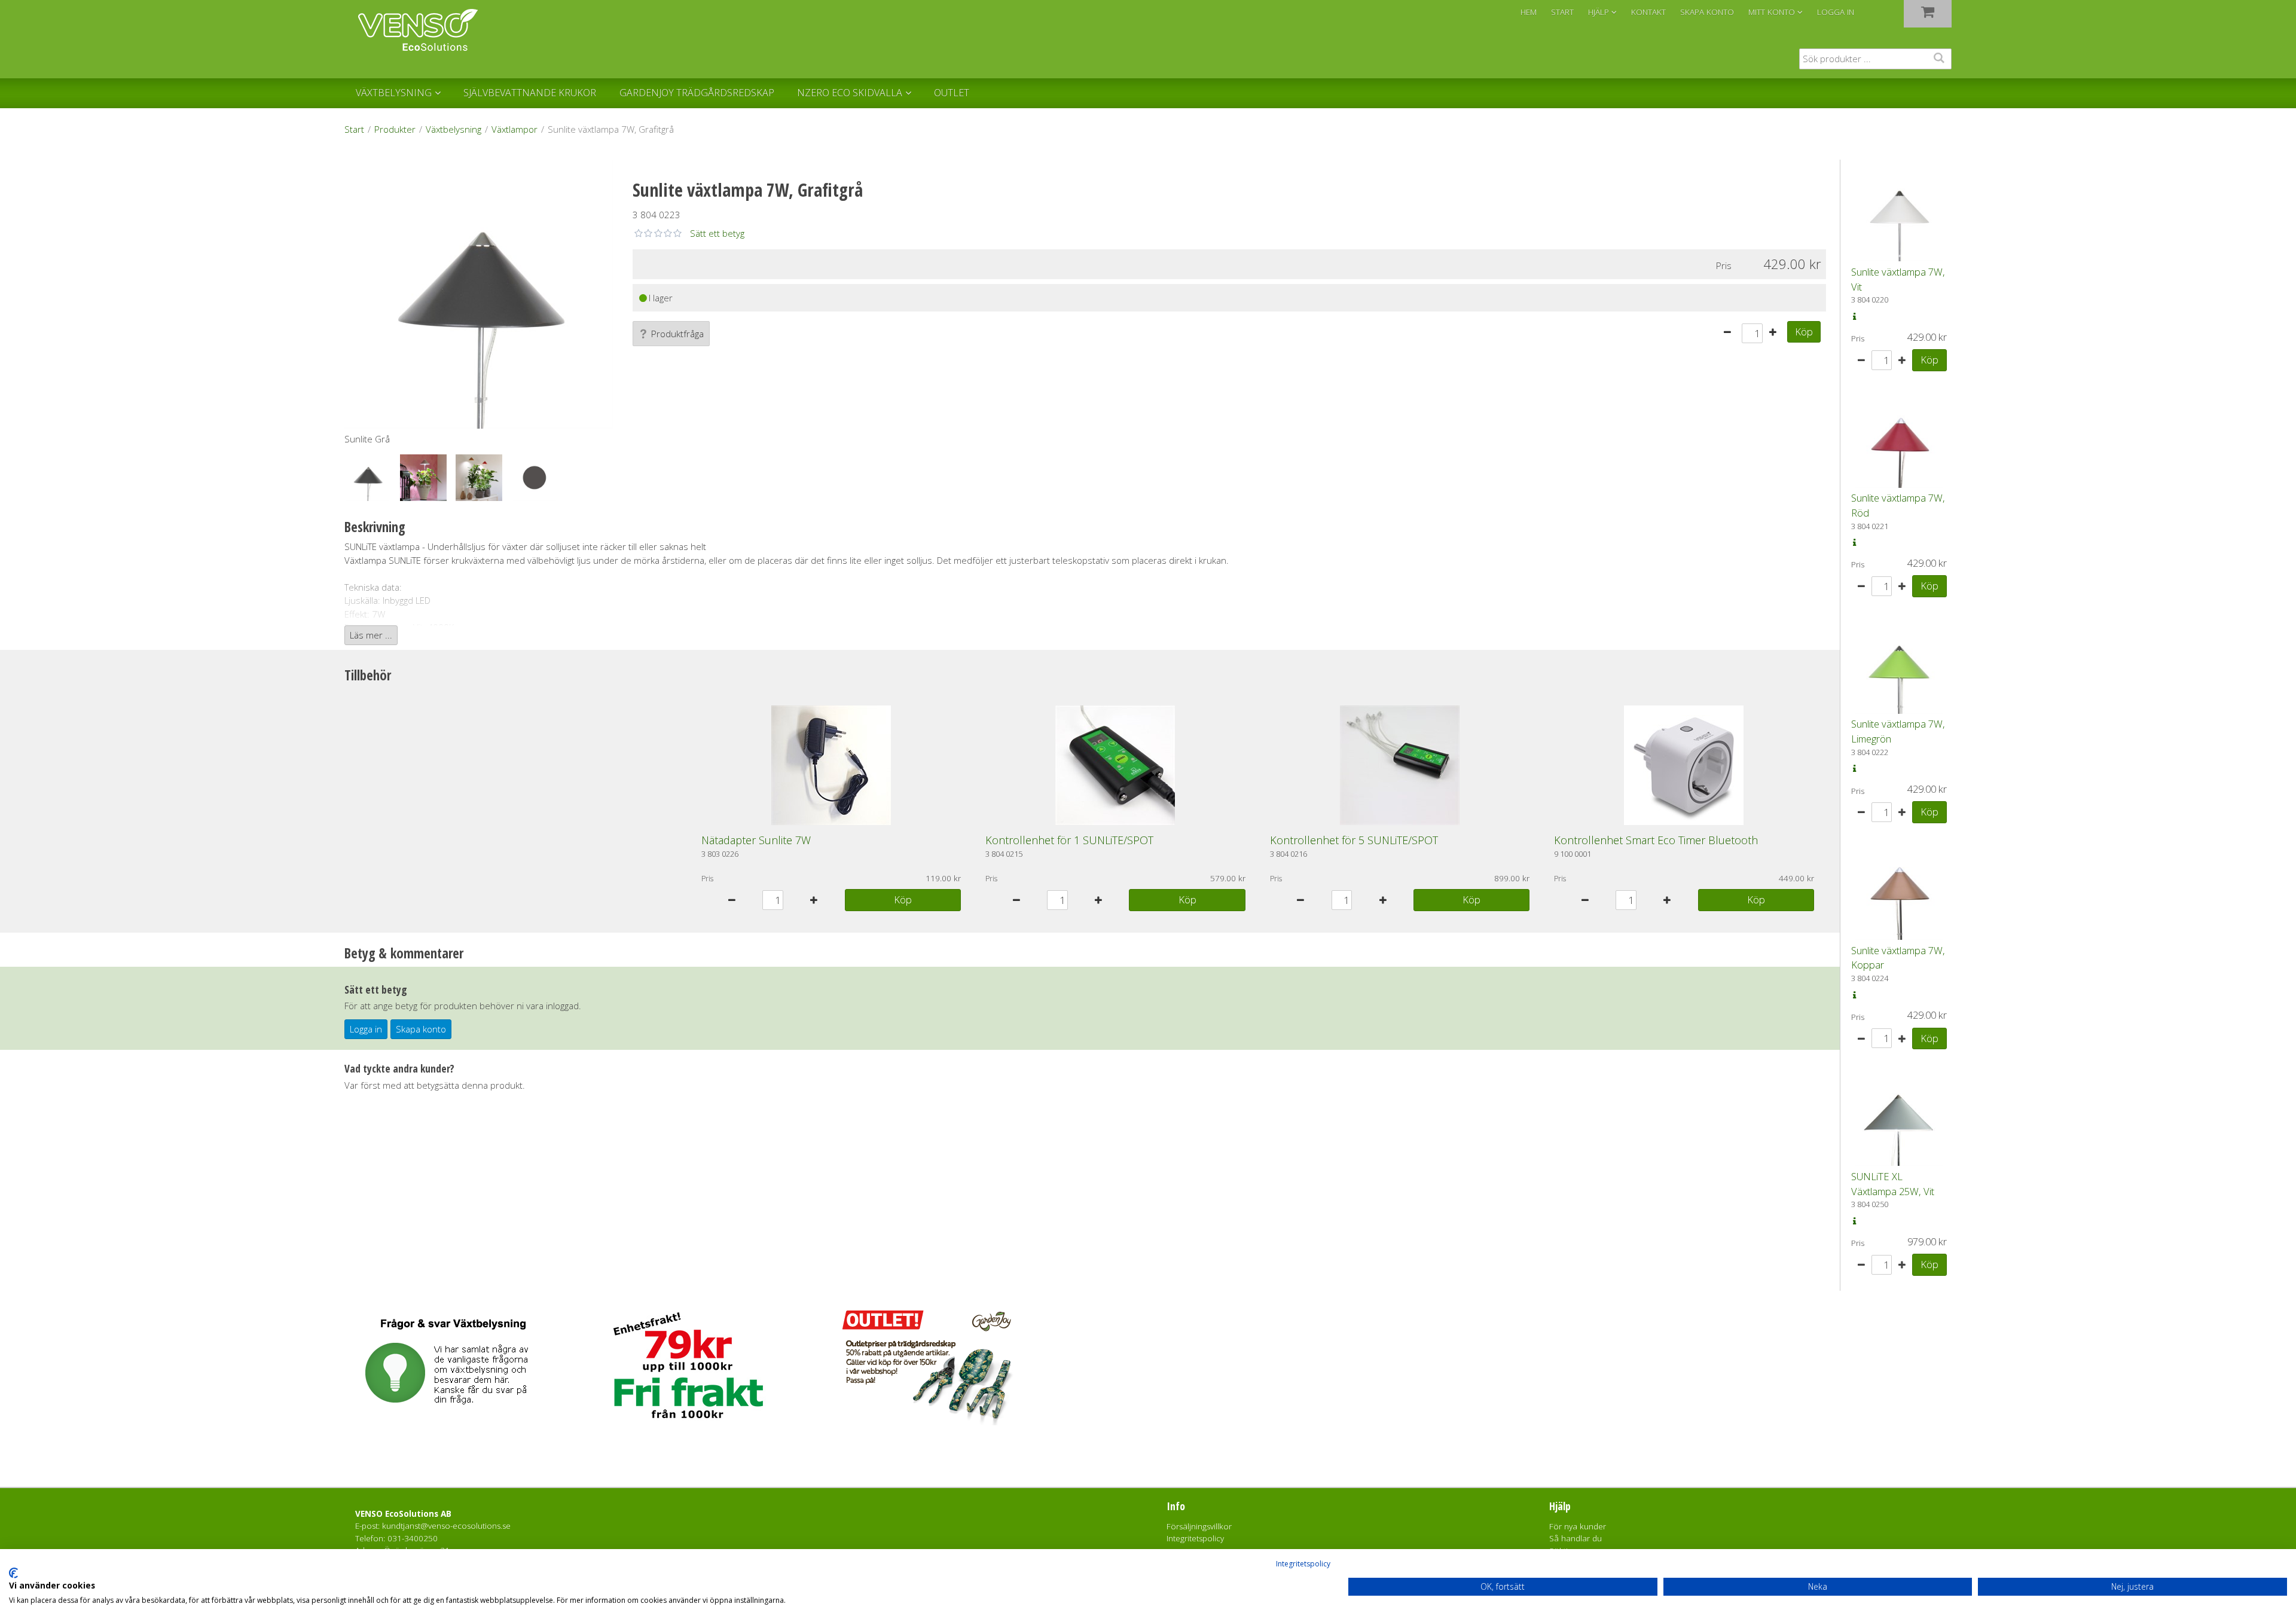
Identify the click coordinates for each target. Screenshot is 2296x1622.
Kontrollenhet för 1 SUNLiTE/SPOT (1069, 840)
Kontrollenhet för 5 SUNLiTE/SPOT (1354, 840)
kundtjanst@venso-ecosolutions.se (446, 1526)
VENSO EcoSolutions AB (403, 1514)
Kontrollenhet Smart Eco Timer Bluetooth (1656, 840)
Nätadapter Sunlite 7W (756, 840)
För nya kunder (1578, 1526)
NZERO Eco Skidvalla (850, 93)
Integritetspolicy (1303, 1564)
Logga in (1836, 12)
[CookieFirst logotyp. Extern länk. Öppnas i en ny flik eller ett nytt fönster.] (13, 1573)
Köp (1804, 332)
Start (354, 129)
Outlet (952, 93)
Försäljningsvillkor (1199, 1526)
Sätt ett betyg (717, 233)
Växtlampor (515, 129)
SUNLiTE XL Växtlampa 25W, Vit (1893, 1184)
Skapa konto (421, 1029)
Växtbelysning (394, 93)
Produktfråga (677, 334)
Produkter (395, 129)
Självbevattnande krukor (530, 93)
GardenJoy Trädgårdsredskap (697, 93)
